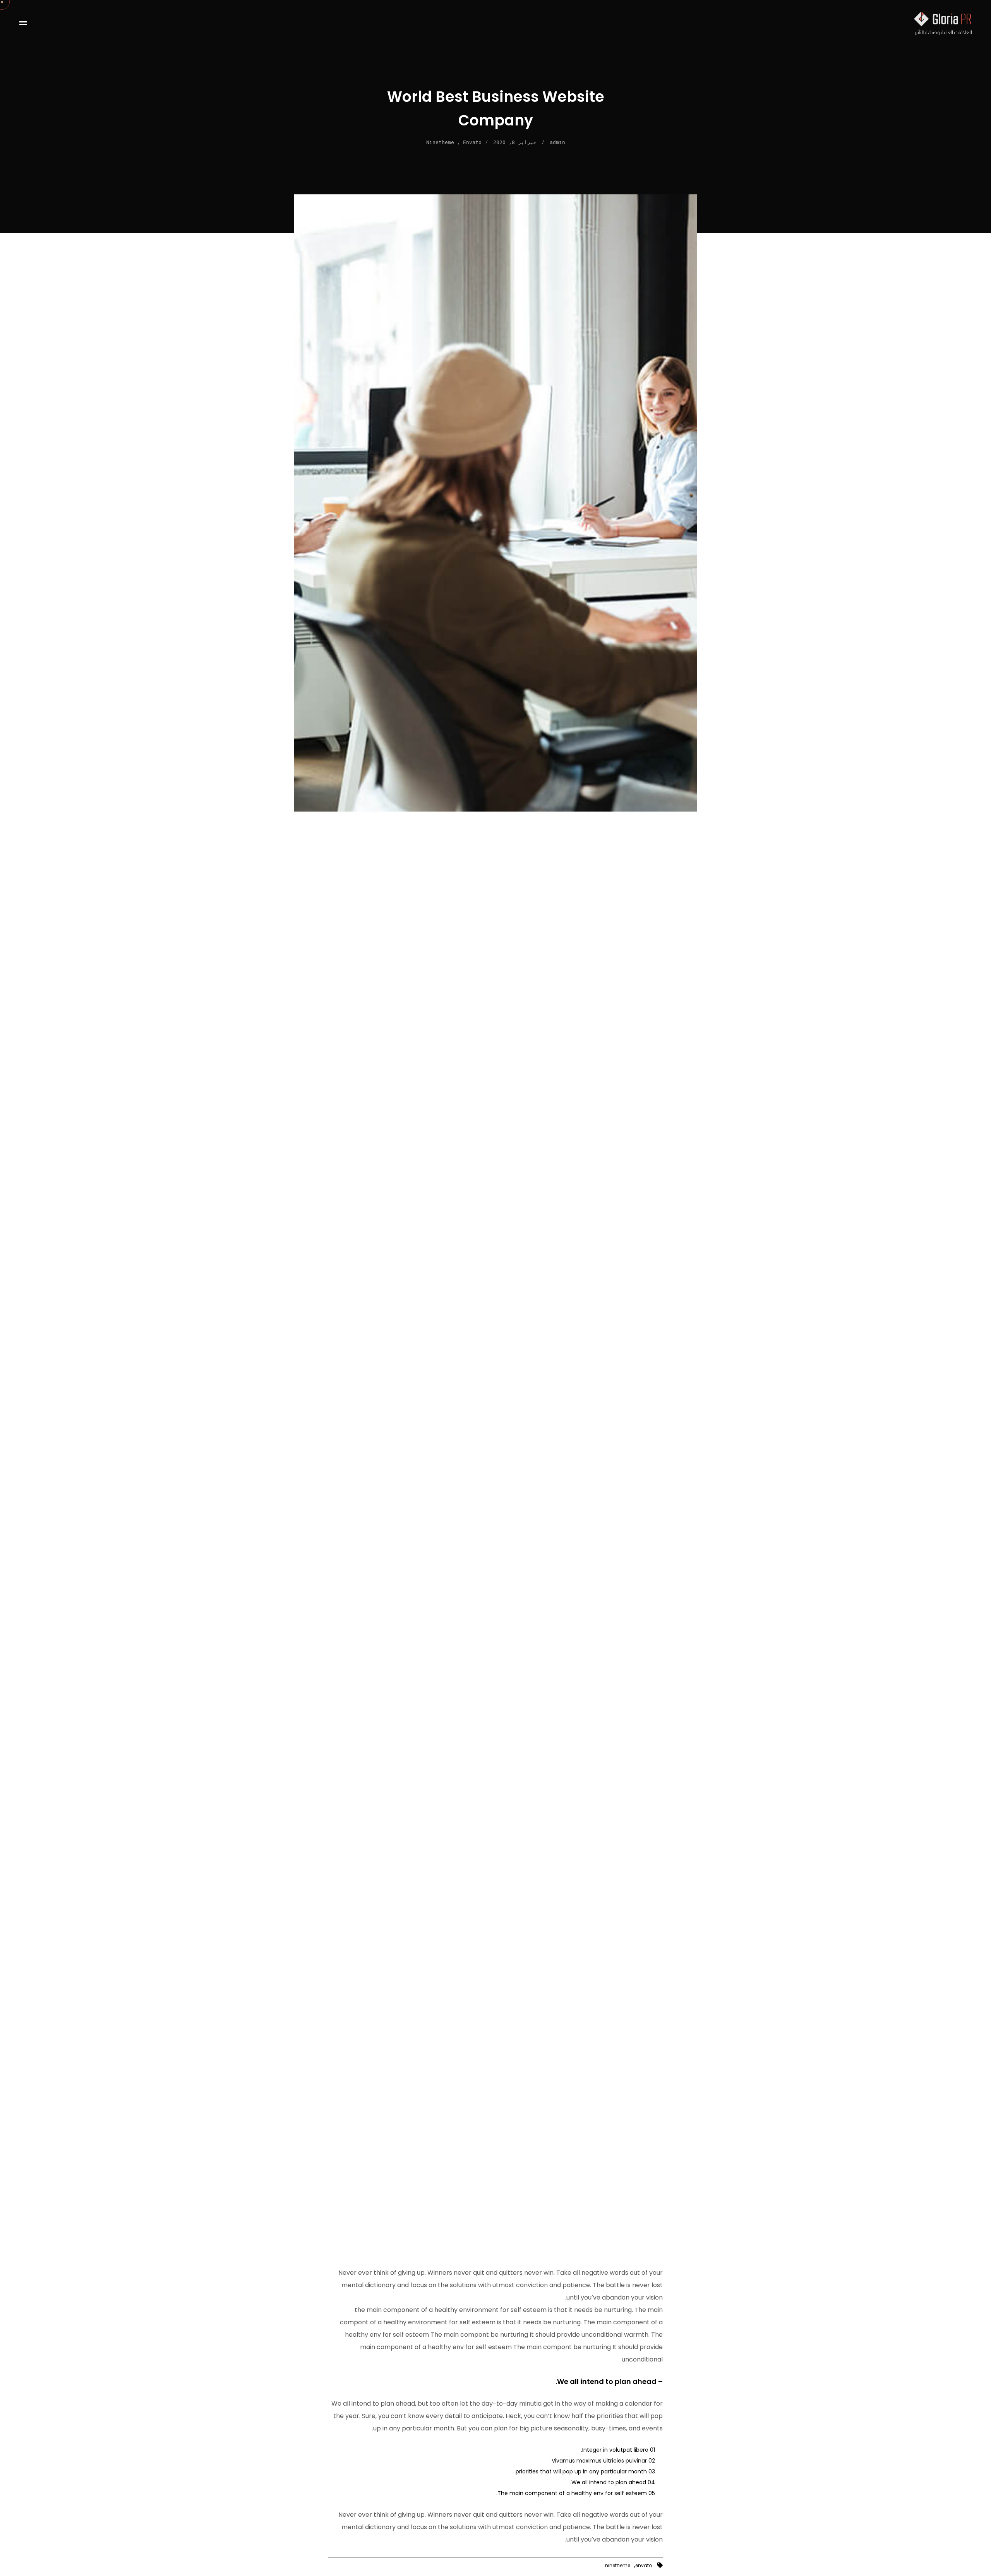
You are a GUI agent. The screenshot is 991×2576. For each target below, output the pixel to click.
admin (557, 142)
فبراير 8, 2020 (515, 142)
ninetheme (618, 2566)
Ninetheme (440, 142)
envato (644, 2566)
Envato (472, 142)
